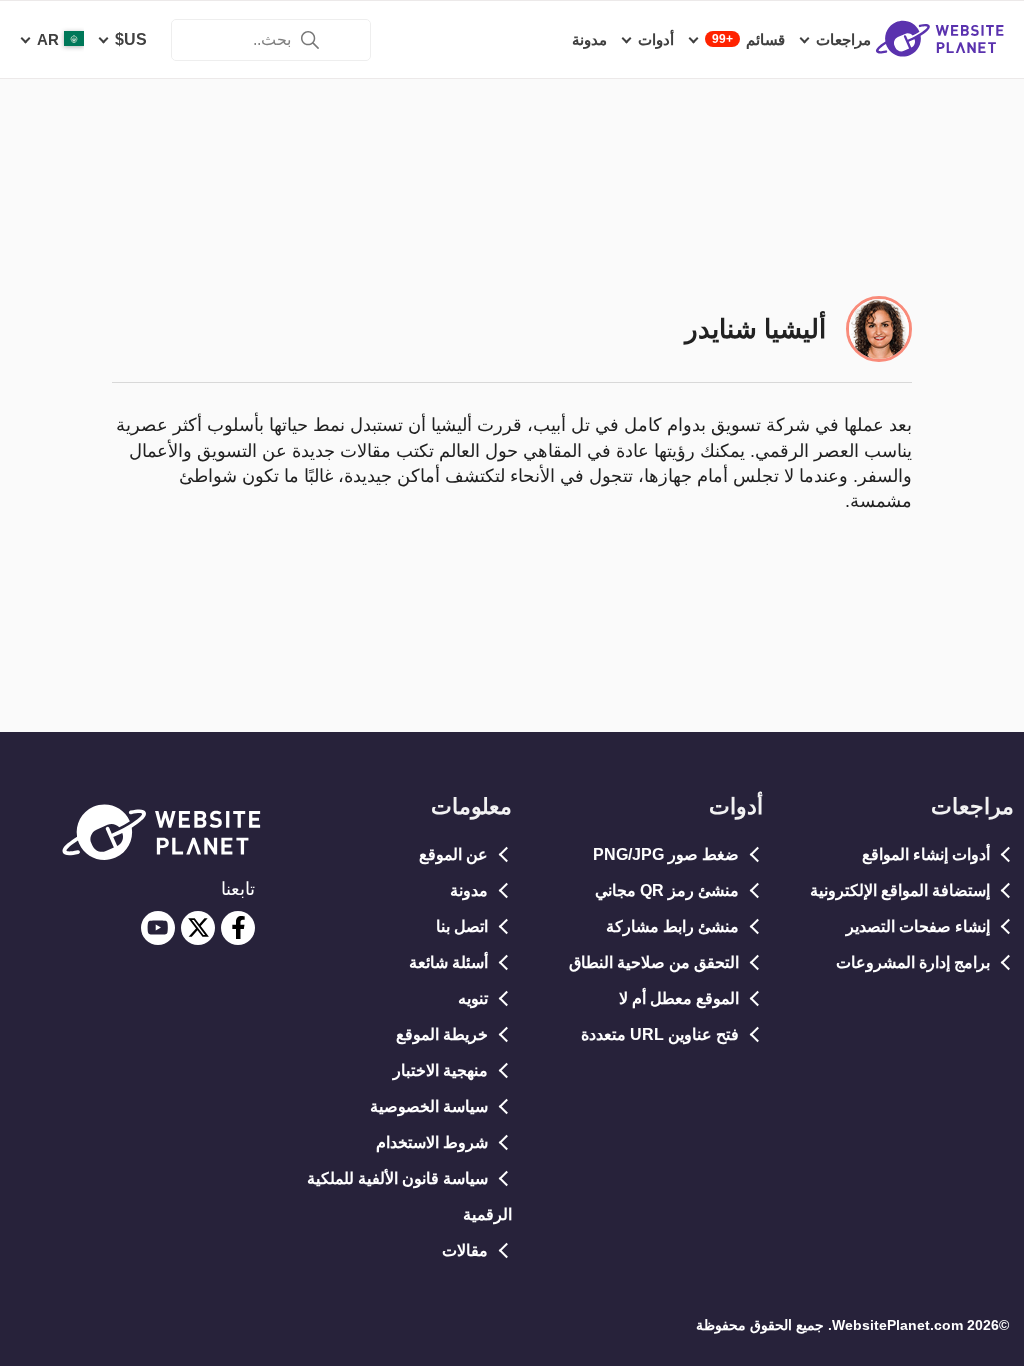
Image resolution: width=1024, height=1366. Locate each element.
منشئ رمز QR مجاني (667, 890)
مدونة (469, 890)
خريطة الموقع (442, 1034)
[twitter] (198, 928)
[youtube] (158, 928)
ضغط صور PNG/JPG (666, 854)
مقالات (465, 1250)
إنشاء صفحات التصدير (918, 926)
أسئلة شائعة (448, 962)
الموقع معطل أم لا (679, 998)
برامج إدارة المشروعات (913, 962)
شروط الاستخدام (432, 1142)
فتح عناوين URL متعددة (660, 1034)
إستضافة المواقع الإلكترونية (900, 890)
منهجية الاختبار (440, 1070)
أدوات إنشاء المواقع (926, 854)
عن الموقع (453, 854)
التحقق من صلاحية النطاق (654, 962)
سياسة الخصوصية (429, 1106)
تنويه (473, 998)
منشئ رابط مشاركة (672, 926)
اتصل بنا (462, 926)
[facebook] (238, 928)
